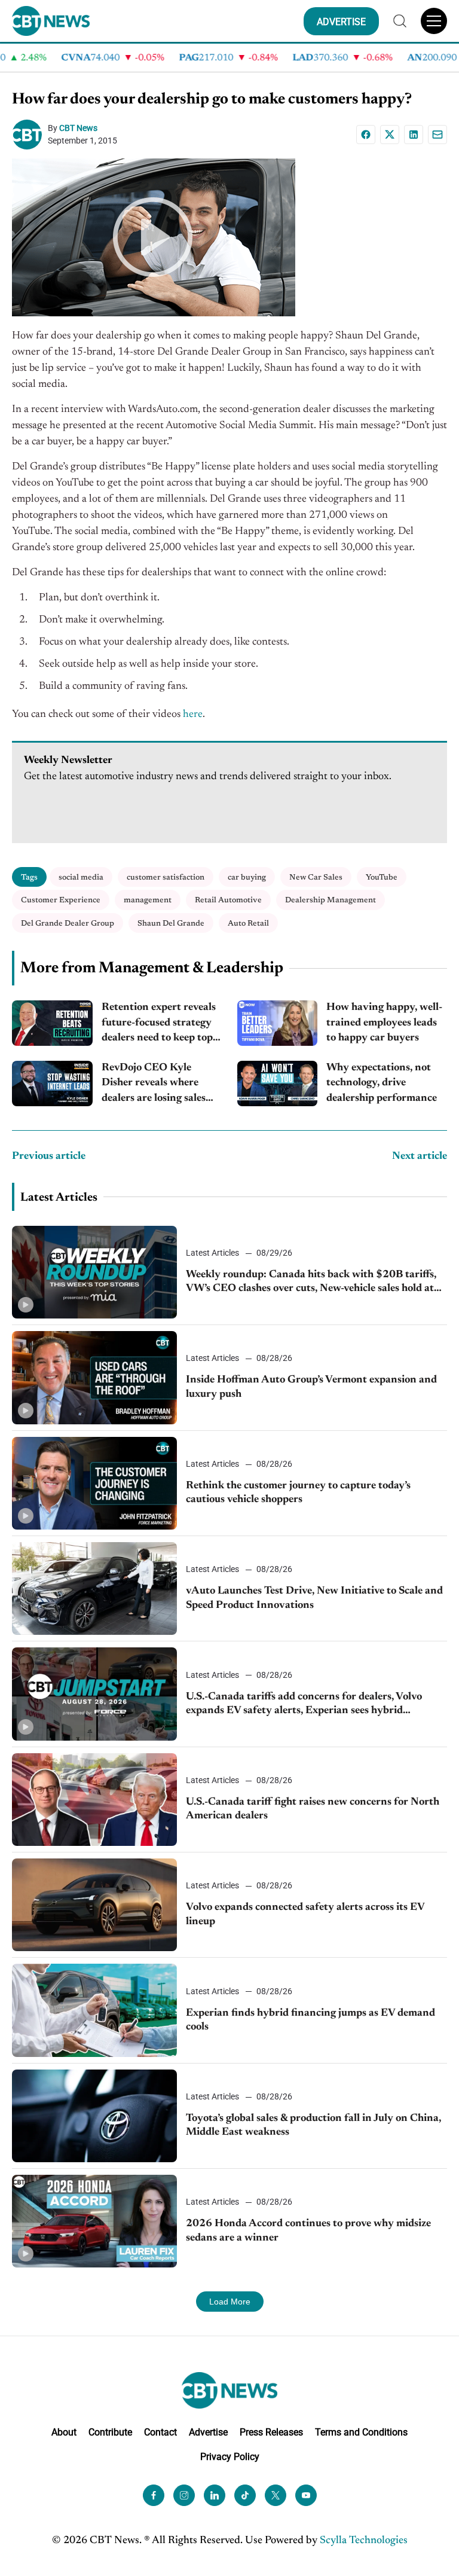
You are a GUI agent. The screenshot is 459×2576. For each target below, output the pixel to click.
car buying (247, 878)
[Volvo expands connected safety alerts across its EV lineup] (94, 1905)
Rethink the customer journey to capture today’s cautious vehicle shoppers (298, 1493)
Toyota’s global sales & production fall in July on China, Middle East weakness (313, 2125)
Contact (160, 2432)
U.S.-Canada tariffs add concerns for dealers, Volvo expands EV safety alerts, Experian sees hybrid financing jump (304, 1705)
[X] (390, 135)
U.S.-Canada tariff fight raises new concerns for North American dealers (313, 1809)
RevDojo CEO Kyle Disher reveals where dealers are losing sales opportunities (154, 1084)
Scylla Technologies (364, 2541)
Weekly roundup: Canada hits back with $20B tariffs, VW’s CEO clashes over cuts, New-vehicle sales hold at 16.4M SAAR (311, 1283)
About (64, 2432)
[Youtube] (306, 2495)
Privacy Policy (230, 2457)
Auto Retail (248, 924)
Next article (420, 1156)
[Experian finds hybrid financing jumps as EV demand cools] (94, 2010)
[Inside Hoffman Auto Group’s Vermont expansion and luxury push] (94, 1377)
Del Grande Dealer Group (68, 924)
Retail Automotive (228, 900)
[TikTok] (245, 2495)
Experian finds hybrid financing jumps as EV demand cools (310, 2020)
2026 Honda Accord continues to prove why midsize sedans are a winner (308, 2231)
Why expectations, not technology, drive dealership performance (382, 1083)
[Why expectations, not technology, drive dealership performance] (278, 1083)
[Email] (437, 135)
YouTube (382, 878)
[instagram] (184, 2495)
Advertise (208, 2432)
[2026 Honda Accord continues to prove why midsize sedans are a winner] (94, 2221)
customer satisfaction (166, 878)
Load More (230, 2302)
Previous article (49, 1156)
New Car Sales (316, 878)
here (193, 715)
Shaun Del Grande (171, 924)
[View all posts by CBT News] (30, 135)
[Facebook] (366, 135)
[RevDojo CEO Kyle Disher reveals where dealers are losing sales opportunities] (52, 1083)
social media (81, 878)
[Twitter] (276, 2495)
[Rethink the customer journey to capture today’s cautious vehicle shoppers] (94, 1483)
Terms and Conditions (361, 2432)
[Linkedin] (414, 135)
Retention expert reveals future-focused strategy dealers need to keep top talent (159, 1024)
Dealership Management (331, 900)
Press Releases (271, 2432)
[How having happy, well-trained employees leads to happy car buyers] (278, 1023)
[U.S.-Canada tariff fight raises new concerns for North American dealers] (94, 1800)
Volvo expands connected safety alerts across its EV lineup (305, 1914)
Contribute (110, 2432)
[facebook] (154, 2495)
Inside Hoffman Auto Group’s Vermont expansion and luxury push (311, 1387)
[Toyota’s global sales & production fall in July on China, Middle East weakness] (94, 2116)
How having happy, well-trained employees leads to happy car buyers (384, 1023)
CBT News (78, 128)
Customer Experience (61, 900)
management (148, 900)
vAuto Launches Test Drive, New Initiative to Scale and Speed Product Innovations (314, 1598)
